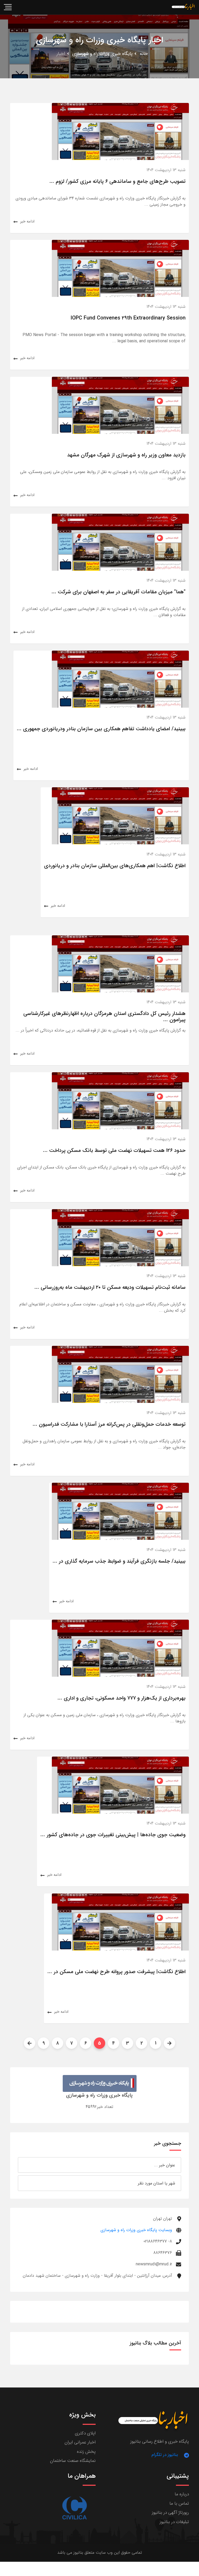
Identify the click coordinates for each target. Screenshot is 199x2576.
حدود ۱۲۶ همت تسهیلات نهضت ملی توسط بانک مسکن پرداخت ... (114, 1150)
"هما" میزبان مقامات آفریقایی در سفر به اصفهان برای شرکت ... (119, 592)
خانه (144, 54)
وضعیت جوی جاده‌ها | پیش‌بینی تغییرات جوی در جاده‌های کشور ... (113, 1835)
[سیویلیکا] (74, 2508)
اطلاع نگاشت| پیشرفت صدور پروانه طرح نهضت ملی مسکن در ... (116, 1972)
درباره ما (182, 2494)
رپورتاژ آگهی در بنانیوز (170, 2513)
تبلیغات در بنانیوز (174, 2522)
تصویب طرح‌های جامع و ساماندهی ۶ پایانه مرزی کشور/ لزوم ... (118, 181)
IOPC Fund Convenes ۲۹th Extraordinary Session (128, 318)
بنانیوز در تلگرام (165, 2455)
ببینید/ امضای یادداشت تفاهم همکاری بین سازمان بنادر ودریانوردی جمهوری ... (101, 729)
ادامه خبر (27, 221)
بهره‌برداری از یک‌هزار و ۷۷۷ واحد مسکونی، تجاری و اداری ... (122, 1698)
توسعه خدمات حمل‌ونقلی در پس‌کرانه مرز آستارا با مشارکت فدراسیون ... (109, 1424)
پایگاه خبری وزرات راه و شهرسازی (102, 54)
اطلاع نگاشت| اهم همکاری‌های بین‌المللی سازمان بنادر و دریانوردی (115, 866)
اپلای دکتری (85, 2433)
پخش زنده (86, 2452)
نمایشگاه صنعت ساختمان (73, 2461)
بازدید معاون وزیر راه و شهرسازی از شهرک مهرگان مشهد (126, 455)
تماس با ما (179, 2504)
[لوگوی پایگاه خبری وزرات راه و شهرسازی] (100, 2083)
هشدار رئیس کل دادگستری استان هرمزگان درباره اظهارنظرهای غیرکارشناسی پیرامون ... (104, 1017)
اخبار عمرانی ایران (80, 2442)
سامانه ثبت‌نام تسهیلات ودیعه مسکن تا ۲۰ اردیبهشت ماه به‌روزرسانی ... (110, 1287)
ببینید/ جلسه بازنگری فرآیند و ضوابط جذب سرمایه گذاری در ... (119, 1561)
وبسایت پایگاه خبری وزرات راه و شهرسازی (136, 2230)
